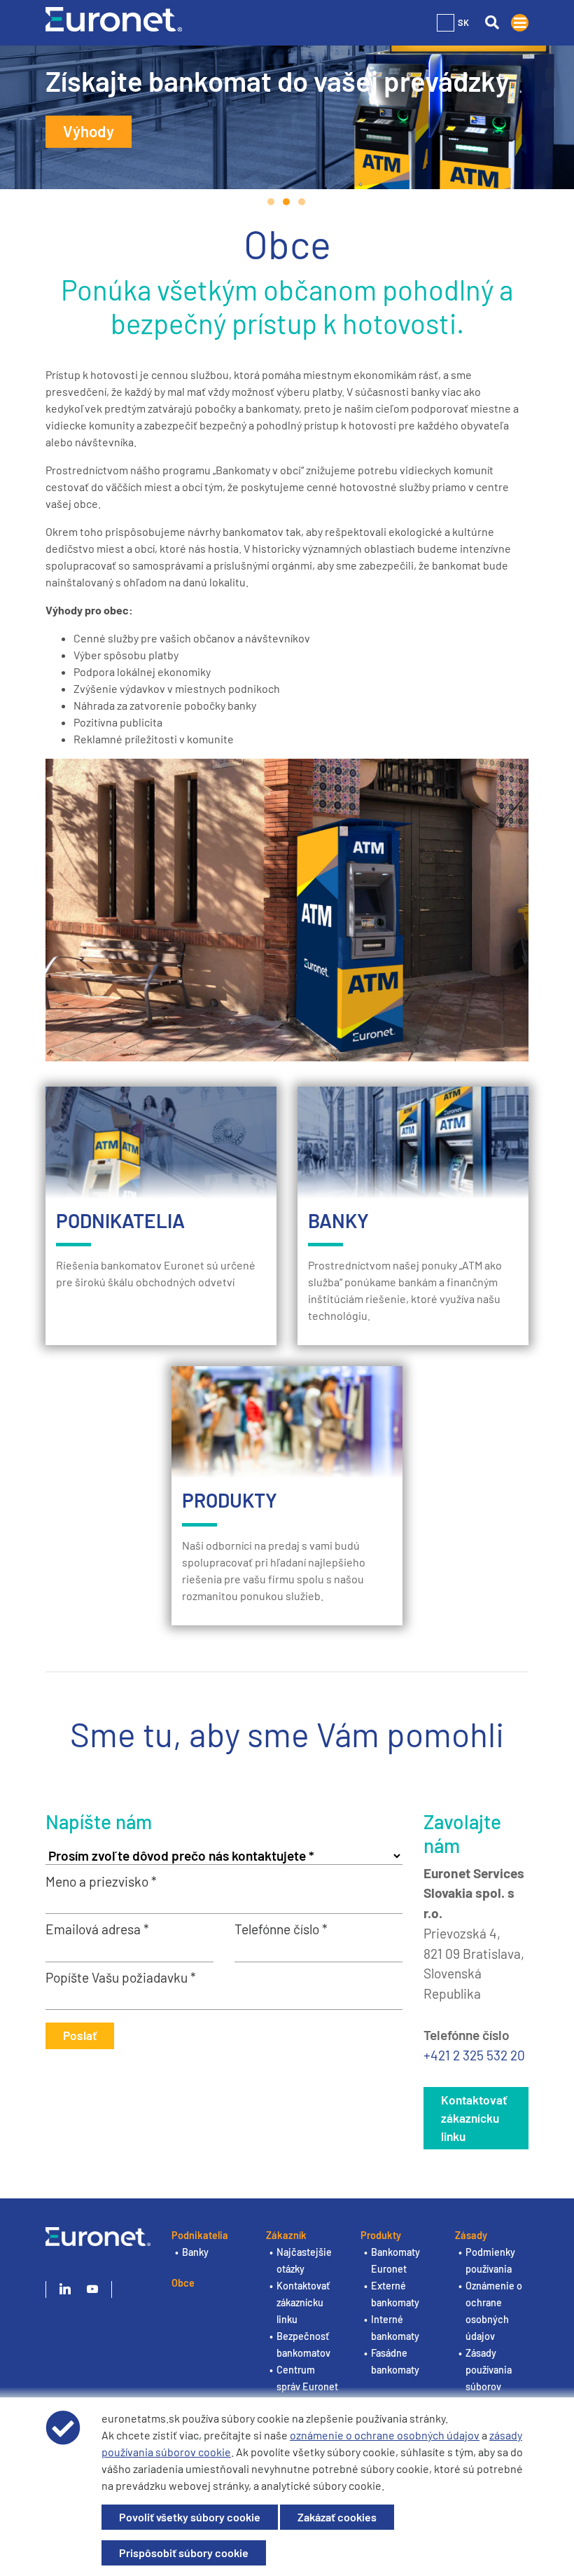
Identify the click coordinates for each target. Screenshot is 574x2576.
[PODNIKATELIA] (161, 1143)
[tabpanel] (287, 117)
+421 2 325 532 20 (474, 2055)
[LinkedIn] (65, 2289)
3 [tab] (302, 202)
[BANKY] (413, 1143)
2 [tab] (287, 202)
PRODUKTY (230, 1500)
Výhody (89, 131)
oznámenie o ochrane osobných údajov (385, 2435)
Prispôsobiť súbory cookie (184, 2553)
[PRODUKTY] (287, 1422)
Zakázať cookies (337, 2517)
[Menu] (520, 23)
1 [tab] (272, 202)
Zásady (471, 2235)
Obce (183, 2283)
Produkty (381, 2235)
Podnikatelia (200, 2235)
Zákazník (286, 2235)
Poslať (80, 2035)
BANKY (338, 1220)
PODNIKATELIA (120, 1220)
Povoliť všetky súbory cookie (190, 2517)
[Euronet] (114, 18)
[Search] (492, 23)
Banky (195, 2252)
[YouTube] (92, 2289)
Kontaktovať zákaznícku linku (474, 2118)
